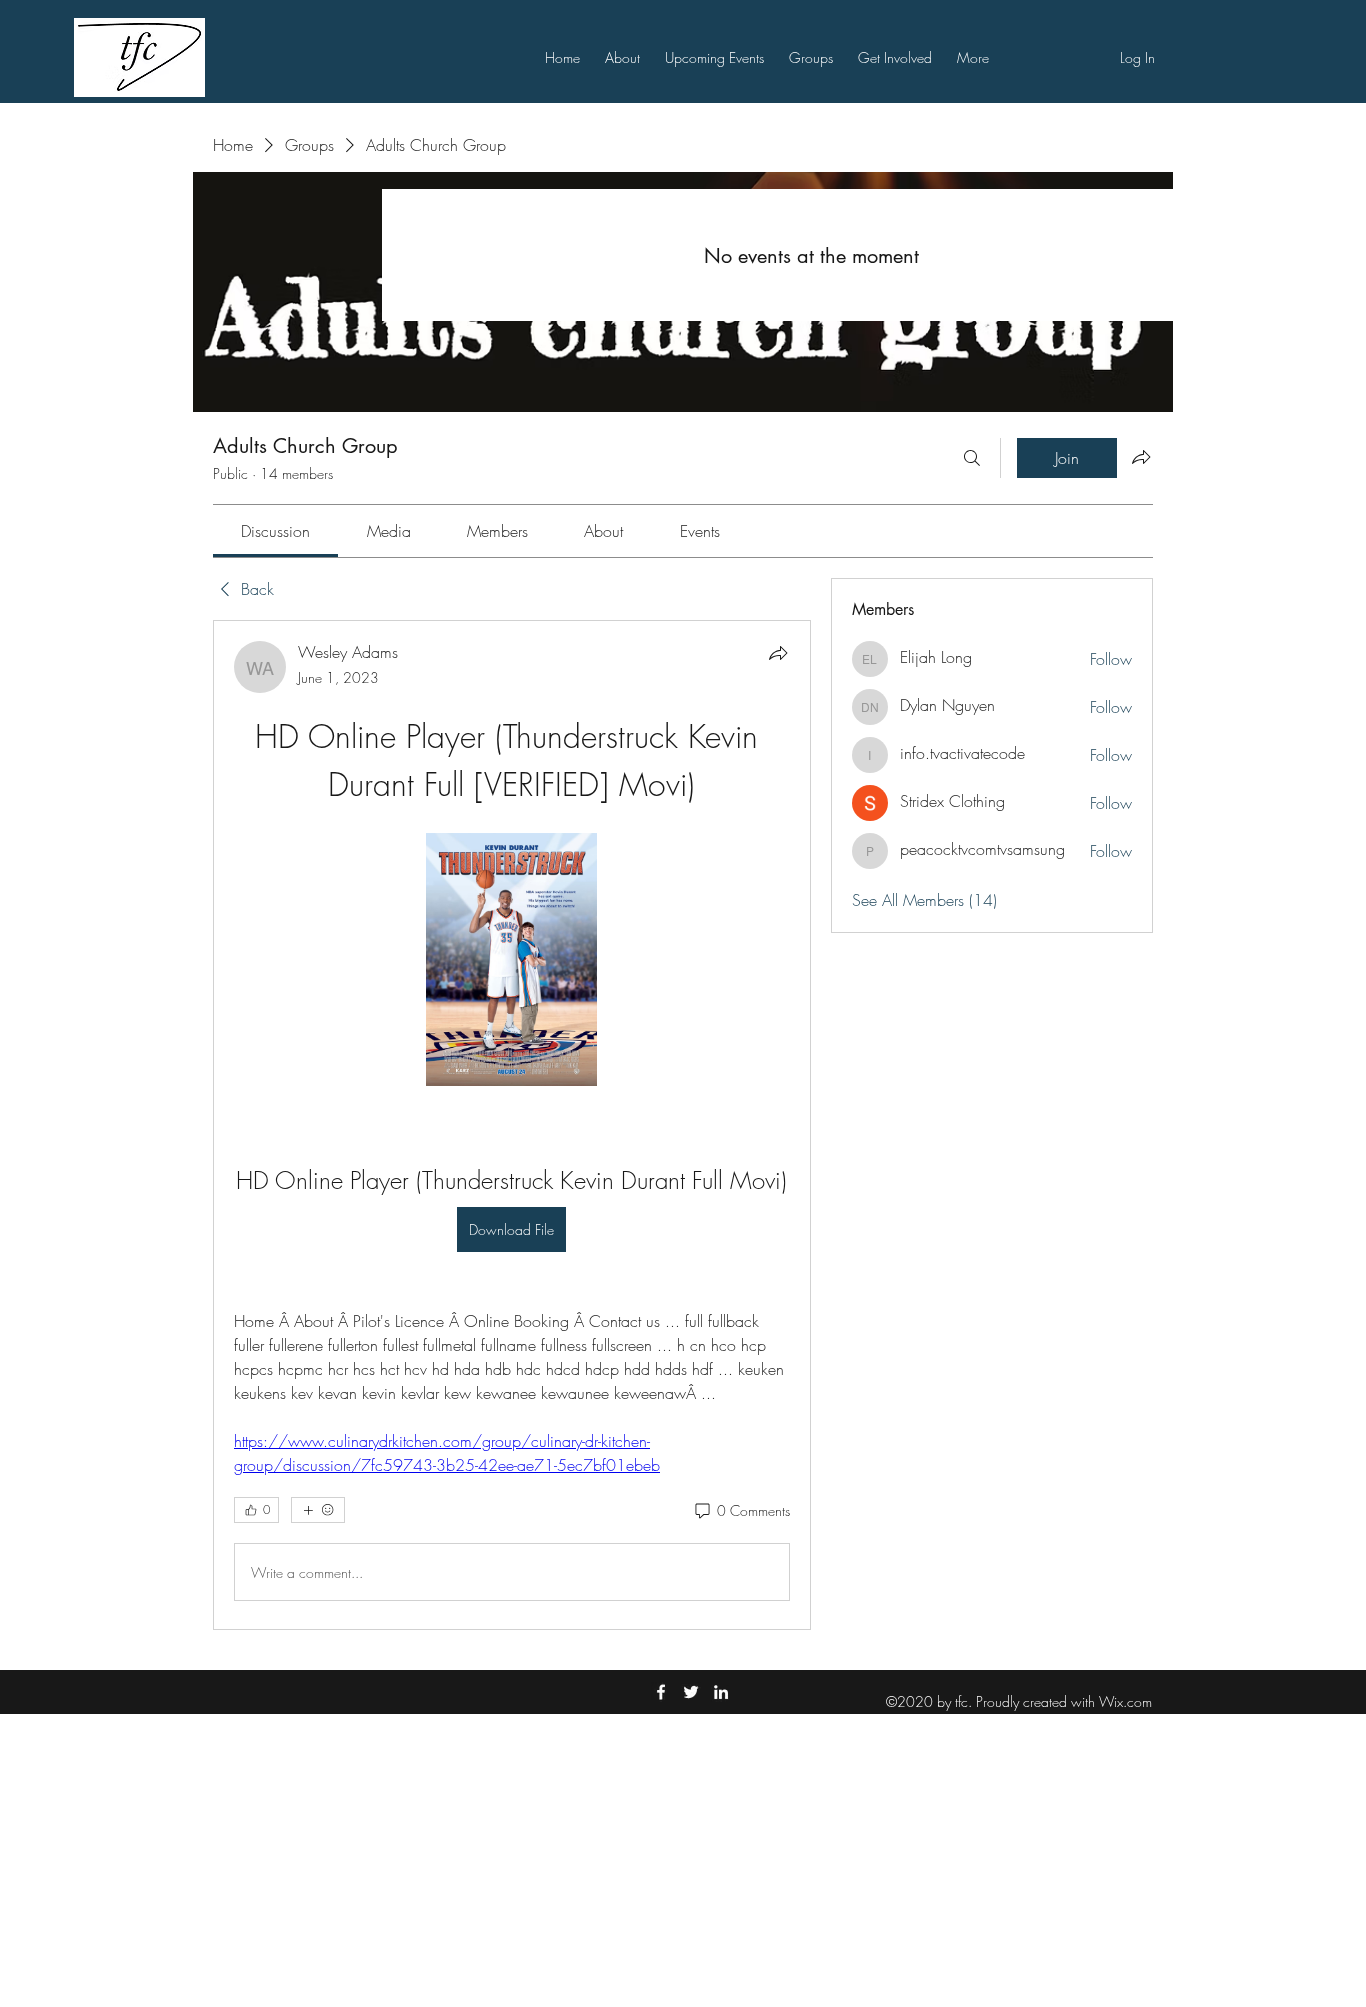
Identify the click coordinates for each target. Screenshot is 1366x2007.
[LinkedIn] (721, 1692)
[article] (512, 1125)
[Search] (972, 458)
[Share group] (1141, 457)
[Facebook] (661, 1692)
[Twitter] (691, 1692)
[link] (275, 531)
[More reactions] (318, 1510)
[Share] (778, 653)
